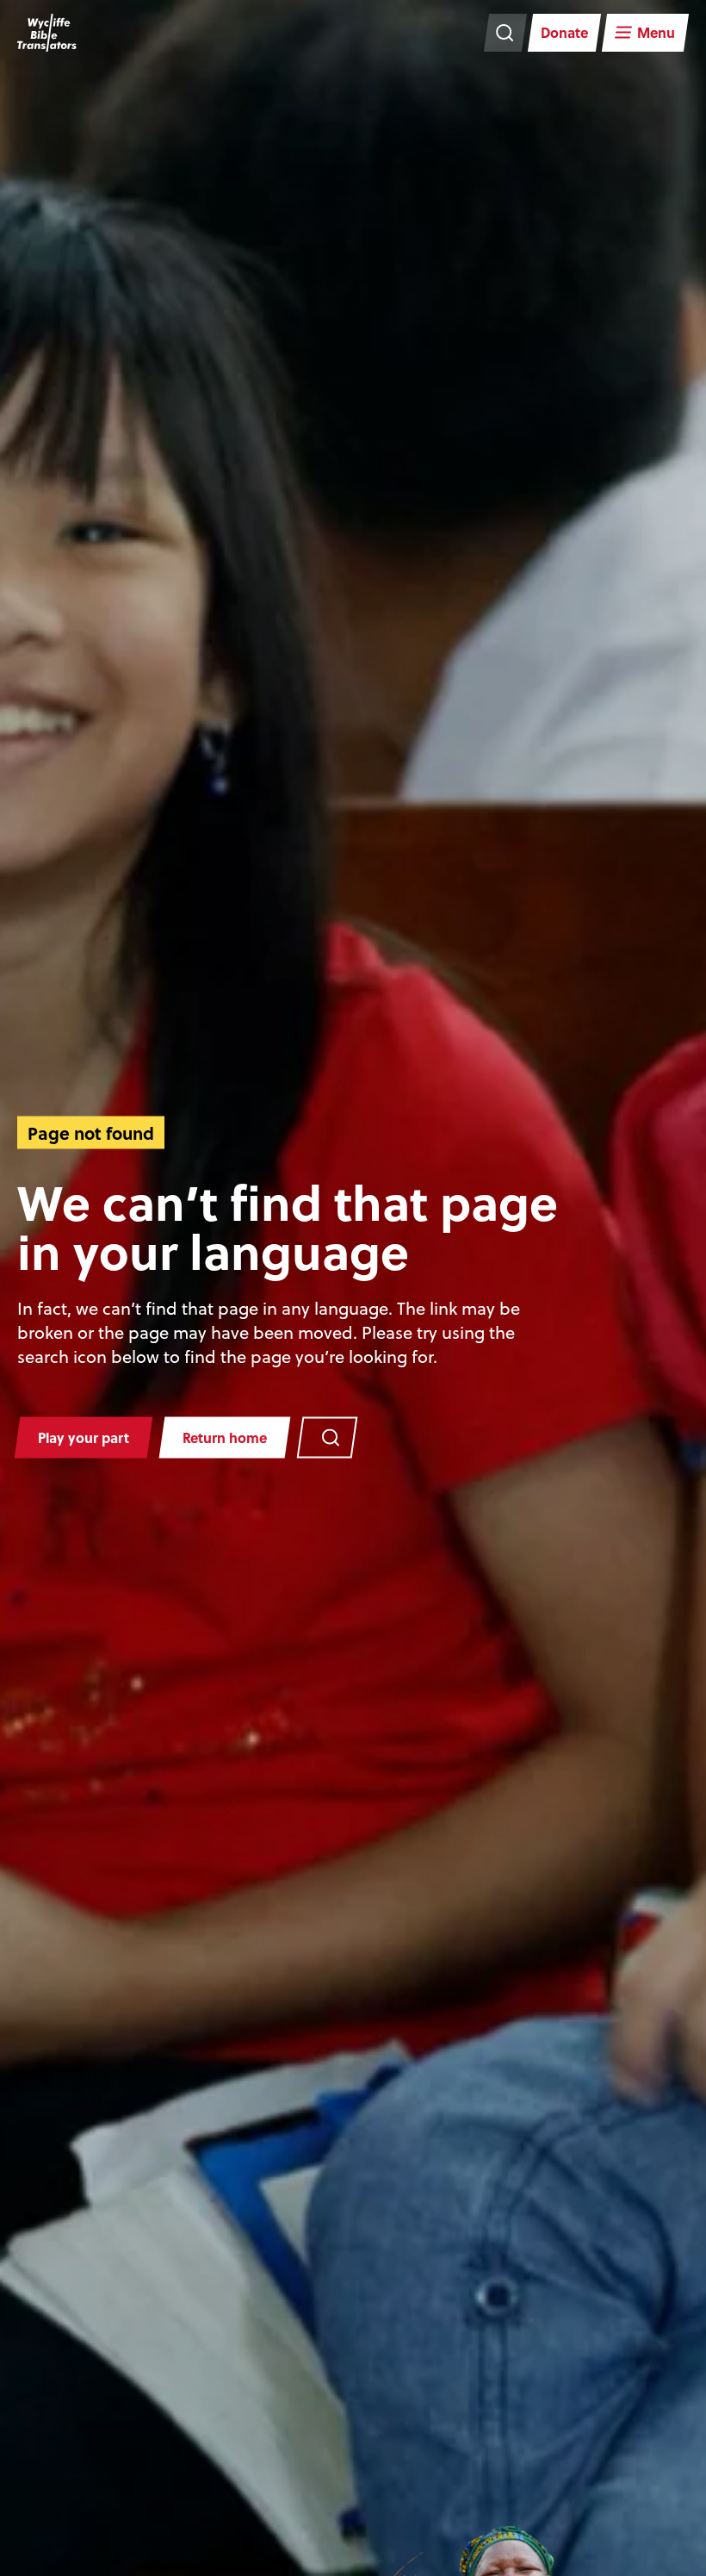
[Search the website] (505, 33)
